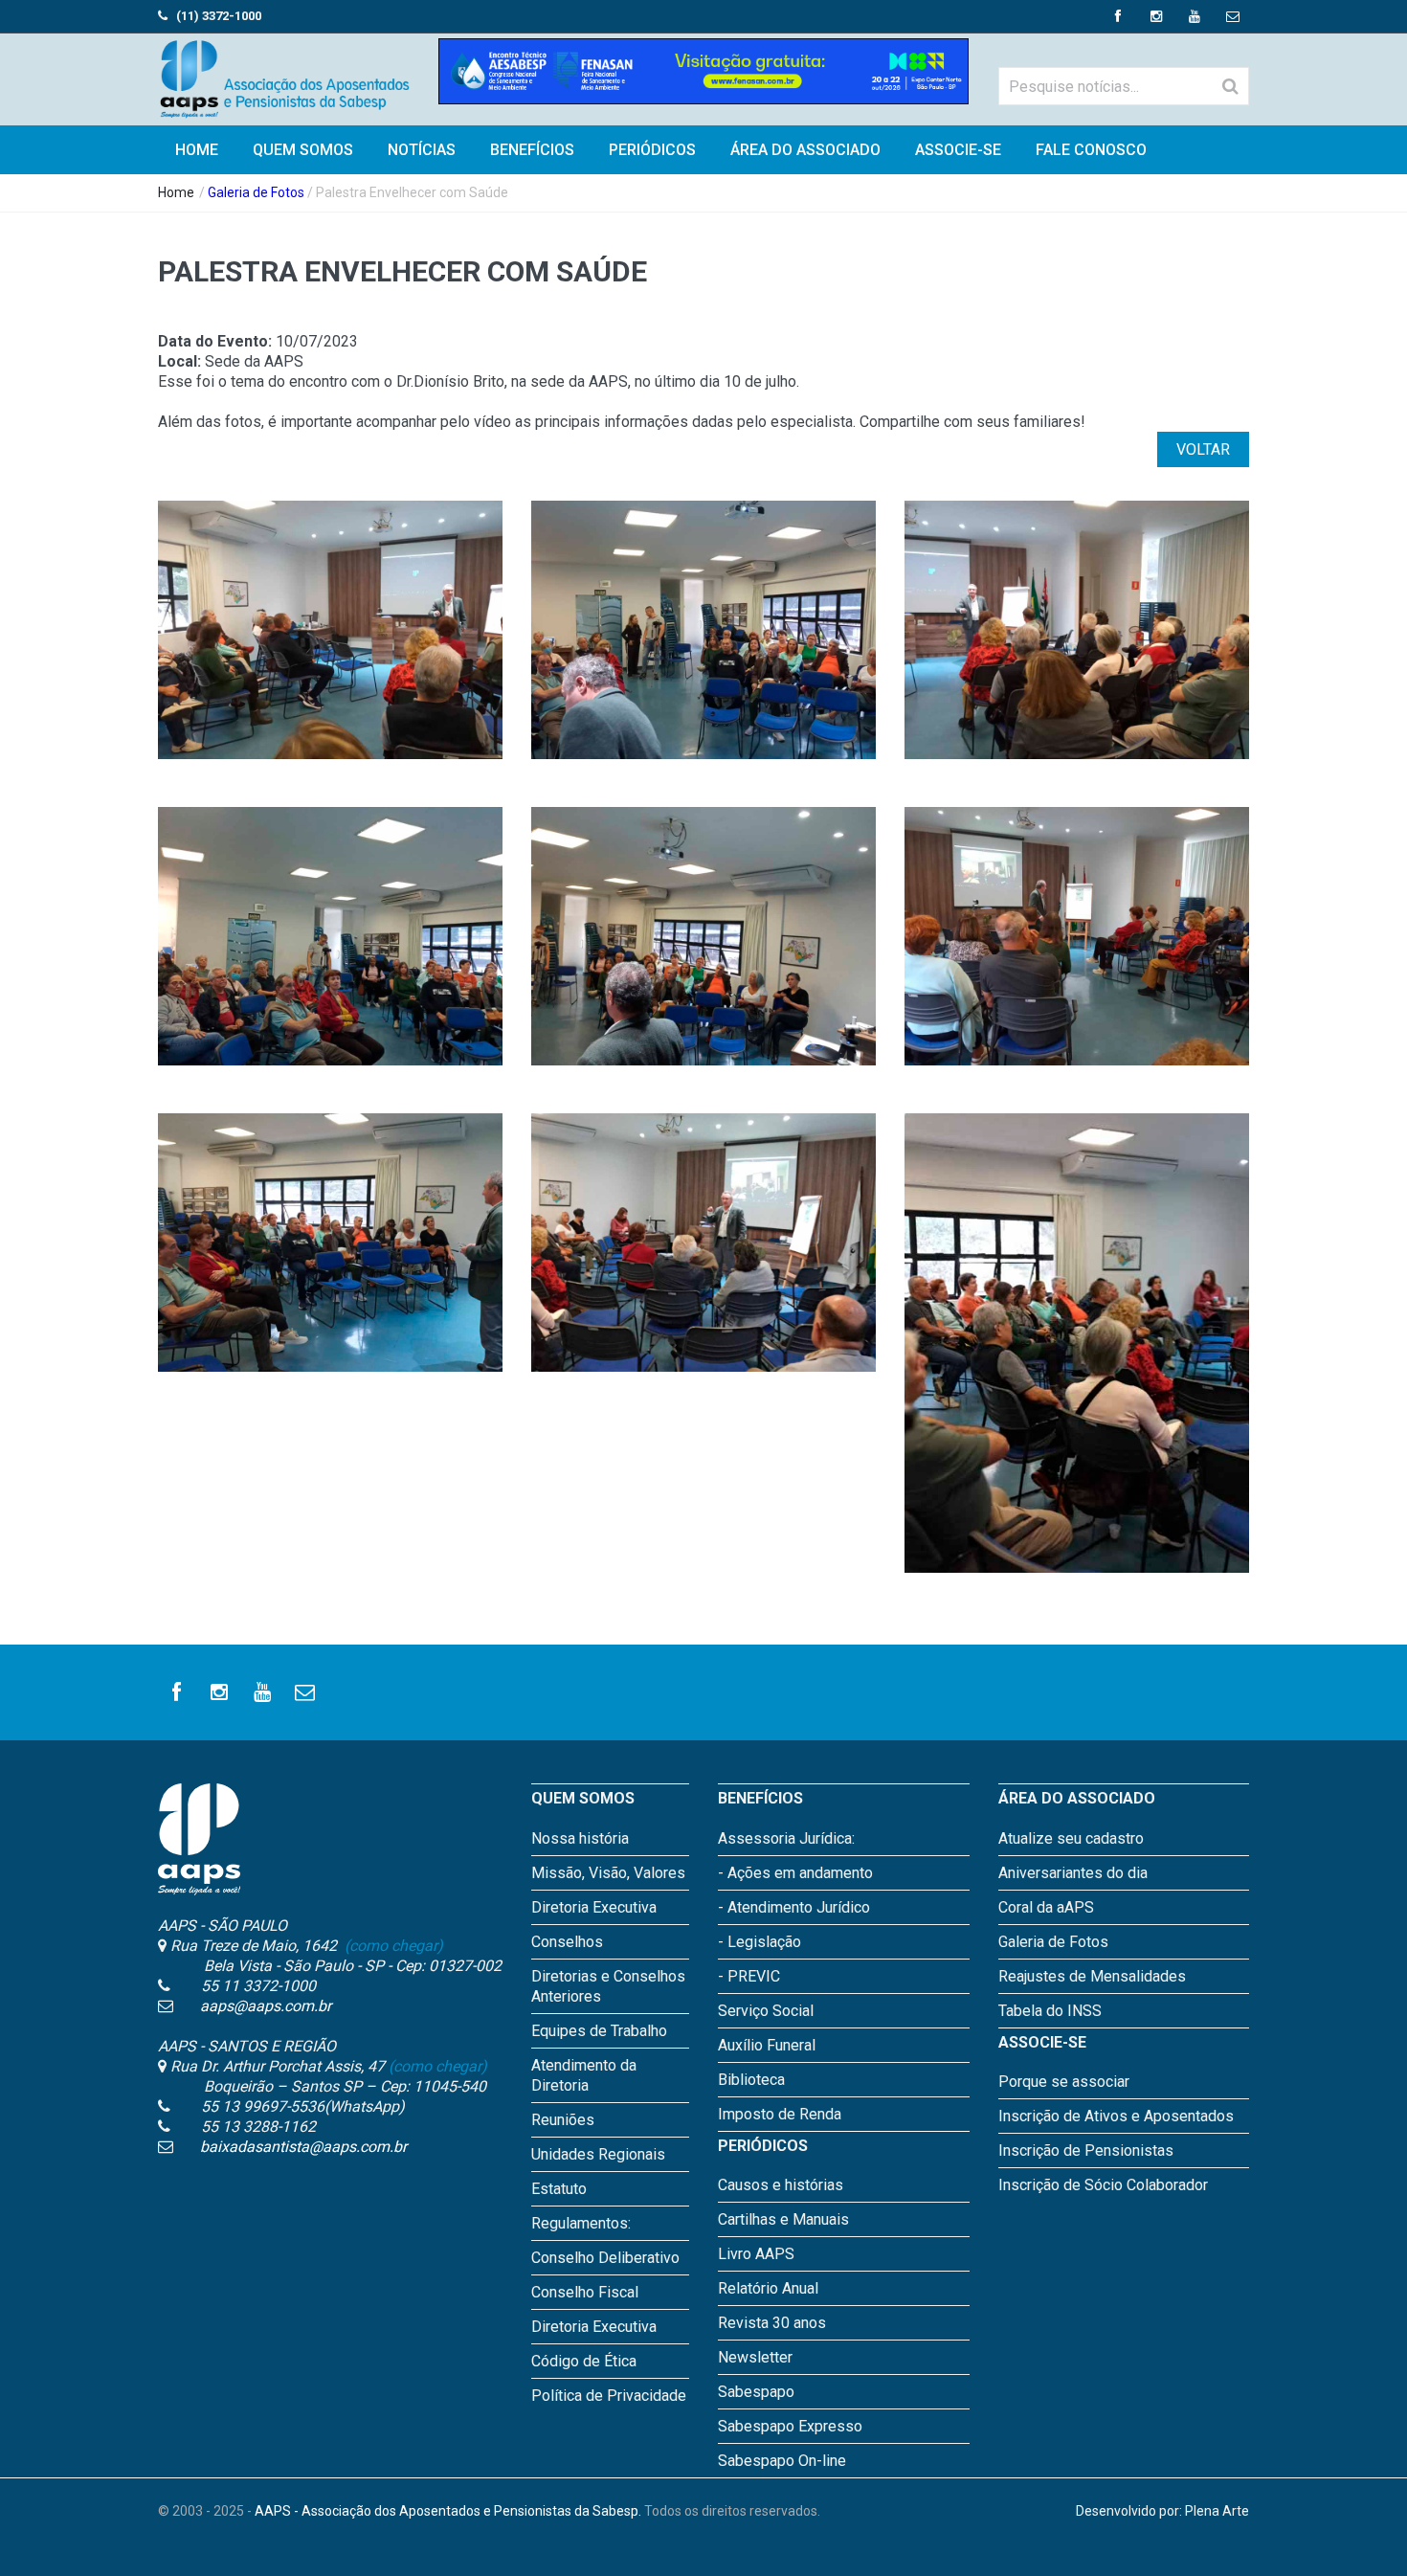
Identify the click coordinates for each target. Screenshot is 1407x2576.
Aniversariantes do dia (1073, 1873)
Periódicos (652, 150)
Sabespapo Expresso (790, 2426)
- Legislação (759, 1942)
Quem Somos (303, 150)
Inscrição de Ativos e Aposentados (1116, 2116)
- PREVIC (749, 1976)
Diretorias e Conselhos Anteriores (608, 1986)
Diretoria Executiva (594, 1907)
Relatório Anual (768, 2288)
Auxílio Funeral (767, 2045)
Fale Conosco (1091, 150)
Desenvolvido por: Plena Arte (1162, 2511)
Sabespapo (756, 2392)
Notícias (422, 150)
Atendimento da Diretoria (584, 2075)
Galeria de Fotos (256, 192)
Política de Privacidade (609, 2396)
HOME (197, 150)
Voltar (1203, 449)
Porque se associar (1064, 2082)
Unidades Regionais (598, 2154)
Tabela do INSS (1050, 2011)
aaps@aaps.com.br (266, 2006)
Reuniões (563, 2120)
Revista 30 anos (772, 2323)
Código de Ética (584, 2361)
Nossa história (580, 1838)
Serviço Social (766, 2011)
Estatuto (559, 2189)
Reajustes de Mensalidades (1092, 1976)
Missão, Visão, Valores (608, 1873)
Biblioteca (751, 2080)
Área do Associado (805, 150)
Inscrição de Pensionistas (1086, 2150)
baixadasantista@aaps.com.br (303, 2147)
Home (176, 192)
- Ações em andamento (795, 1873)
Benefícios (532, 150)
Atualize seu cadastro (1071, 1838)
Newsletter (755, 2357)
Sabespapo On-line (782, 2461)
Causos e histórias (781, 2185)
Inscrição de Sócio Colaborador (1103, 2185)
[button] (331, 650)
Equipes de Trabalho (599, 2031)
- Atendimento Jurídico (794, 1907)
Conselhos (567, 1942)
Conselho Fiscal (585, 2292)
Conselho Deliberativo (605, 2258)
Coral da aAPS (1046, 1907)
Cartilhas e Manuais (783, 2219)
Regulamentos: (581, 2223)
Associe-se (958, 150)
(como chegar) (392, 1946)
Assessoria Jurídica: (786, 1838)
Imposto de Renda (780, 2114)
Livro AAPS (756, 2254)
